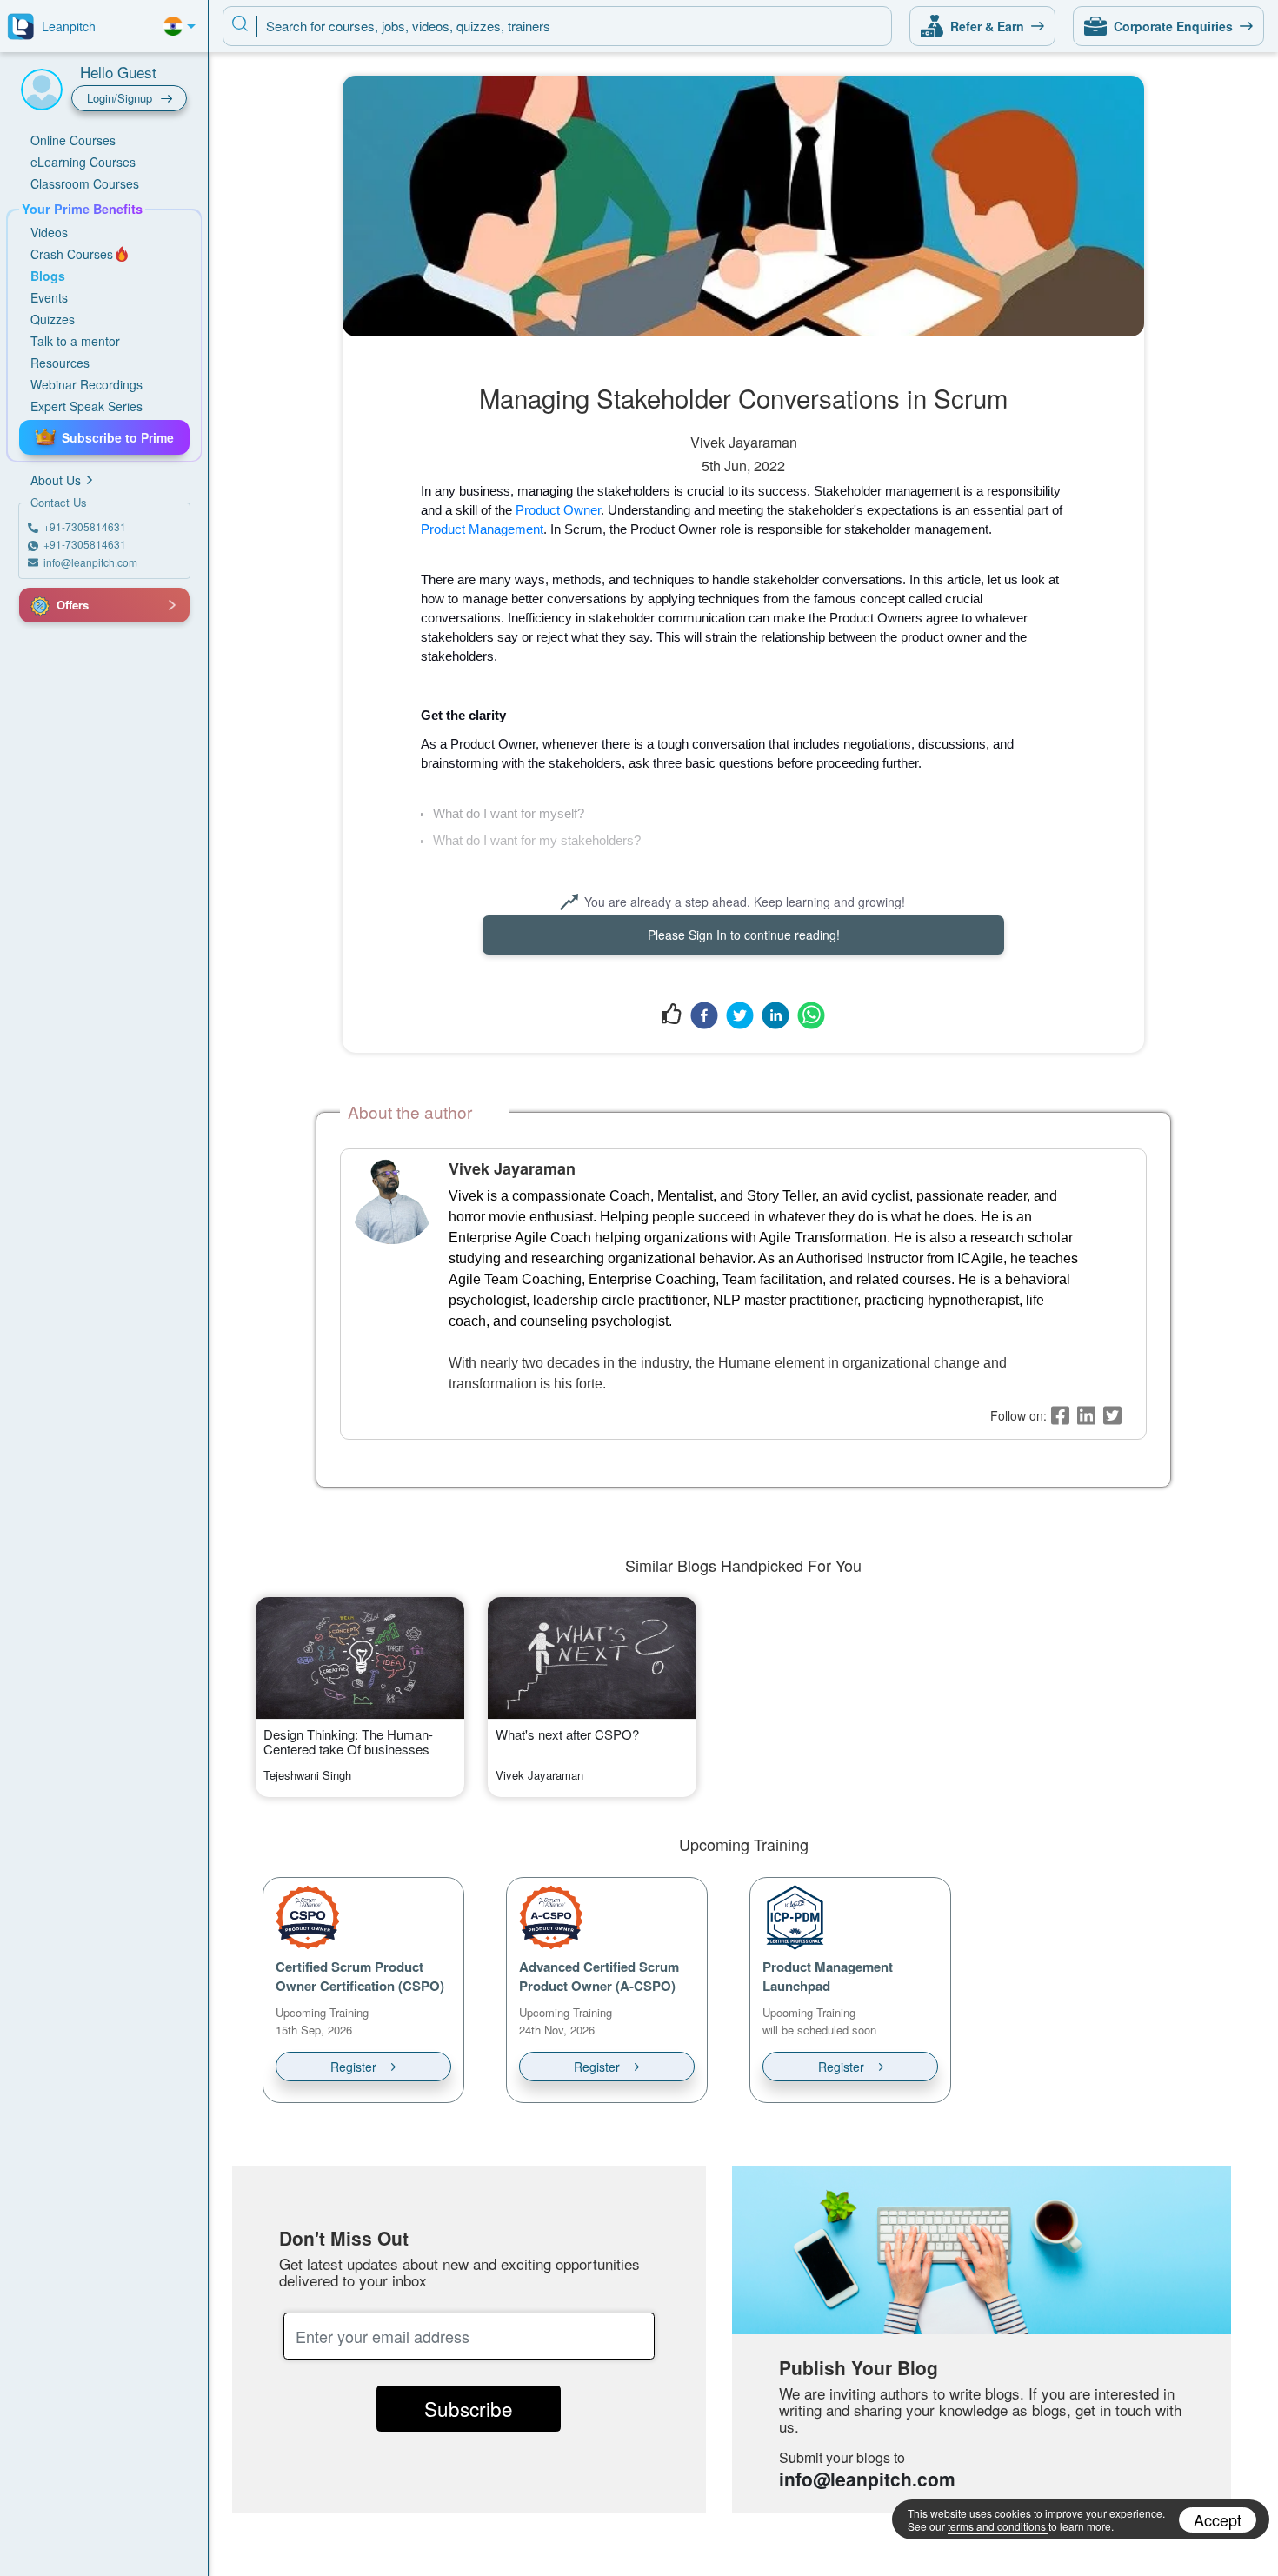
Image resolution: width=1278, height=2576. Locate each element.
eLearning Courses (83, 162)
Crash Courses (72, 254)
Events (49, 297)
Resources (60, 363)
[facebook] (704, 1015)
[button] (39, 605)
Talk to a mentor (75, 341)
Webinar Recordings (87, 384)
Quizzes (53, 319)
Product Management (482, 529)
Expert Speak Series (87, 406)
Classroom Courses (85, 183)
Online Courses (73, 140)
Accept (1218, 2519)
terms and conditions (997, 2526)
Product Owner (558, 510)
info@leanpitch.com (867, 2479)
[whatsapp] (811, 1015)
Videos (49, 232)
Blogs (48, 276)
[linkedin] (775, 1015)
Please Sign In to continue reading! (744, 935)
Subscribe (469, 2408)
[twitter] (740, 1015)
